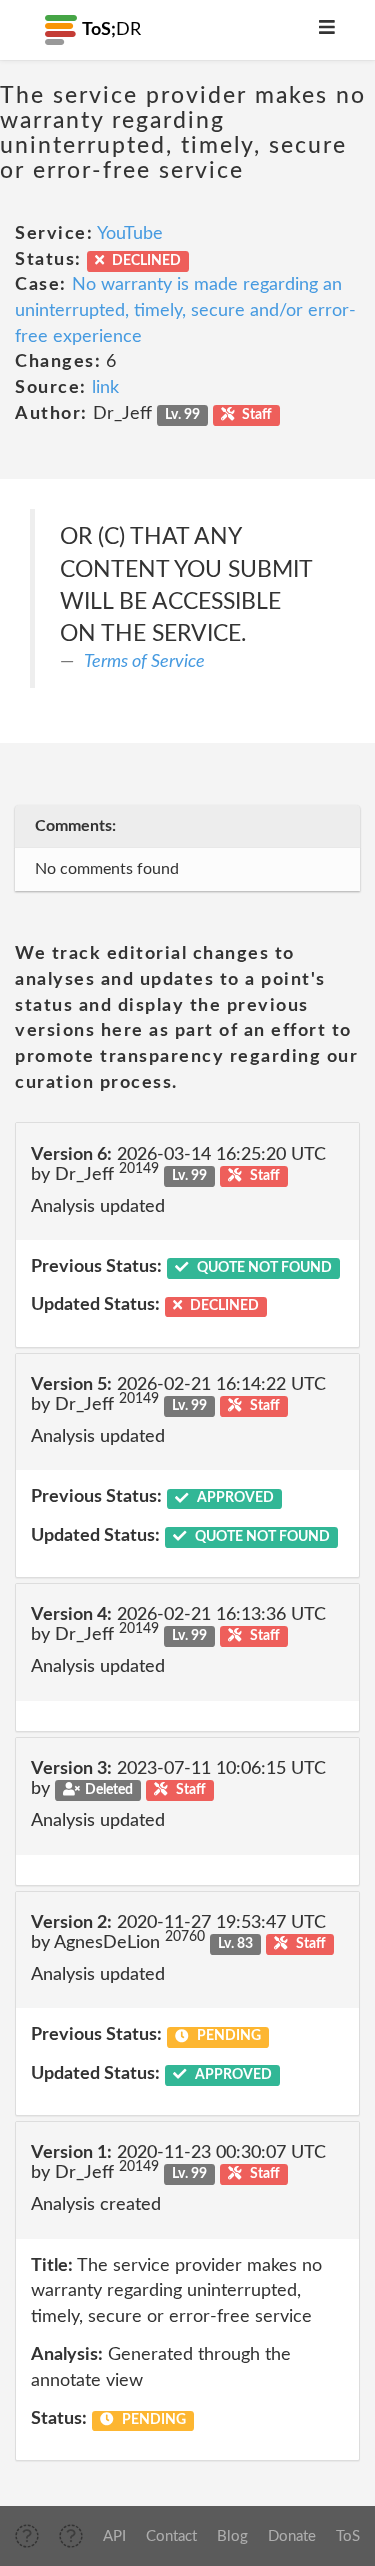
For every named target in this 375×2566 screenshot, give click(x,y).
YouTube (130, 234)
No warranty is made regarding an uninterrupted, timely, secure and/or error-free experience (185, 310)
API (114, 2536)
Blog (232, 2536)
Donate (292, 2536)
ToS (348, 2536)
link (105, 388)
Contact (171, 2536)
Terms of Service (144, 662)
